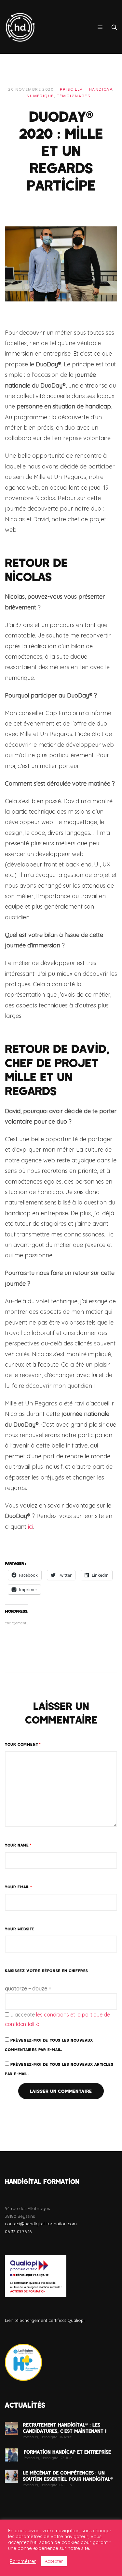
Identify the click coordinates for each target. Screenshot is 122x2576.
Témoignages (74, 96)
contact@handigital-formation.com (41, 2224)
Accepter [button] (54, 2561)
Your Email (19, 1887)
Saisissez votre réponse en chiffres (47, 1970)
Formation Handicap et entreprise (67, 2452)
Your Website (20, 1929)
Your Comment (23, 1744)
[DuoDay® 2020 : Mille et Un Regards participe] (61, 263)
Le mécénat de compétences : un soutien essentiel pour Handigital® (68, 2476)
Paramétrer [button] (23, 2561)
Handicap (101, 90)
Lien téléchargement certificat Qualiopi (45, 2320)
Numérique (40, 96)
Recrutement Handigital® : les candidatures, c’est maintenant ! (65, 2428)
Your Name (18, 1845)
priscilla (71, 90)
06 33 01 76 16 (18, 2231)
